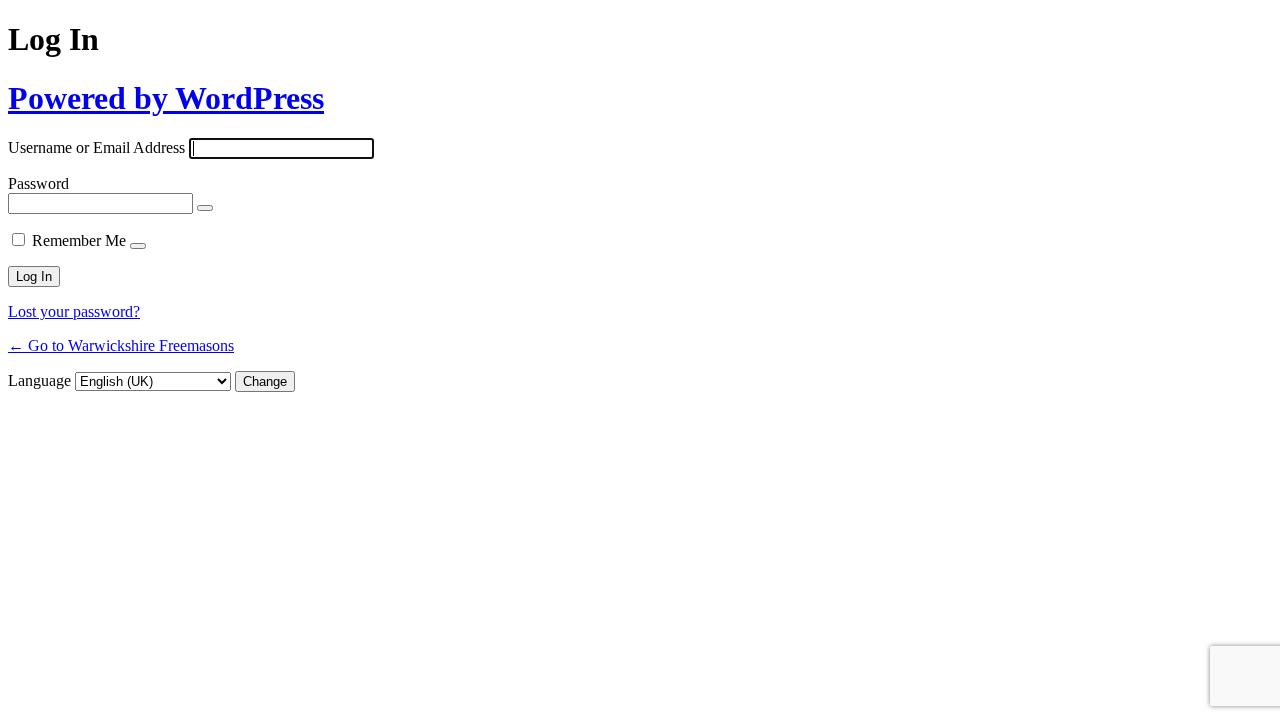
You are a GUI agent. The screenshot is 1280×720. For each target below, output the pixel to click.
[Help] (138, 246)
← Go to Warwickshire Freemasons (121, 345)
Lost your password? (74, 311)
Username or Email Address (96, 147)
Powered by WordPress (166, 98)
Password (38, 183)
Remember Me (79, 240)
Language (39, 380)
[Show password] (205, 208)
